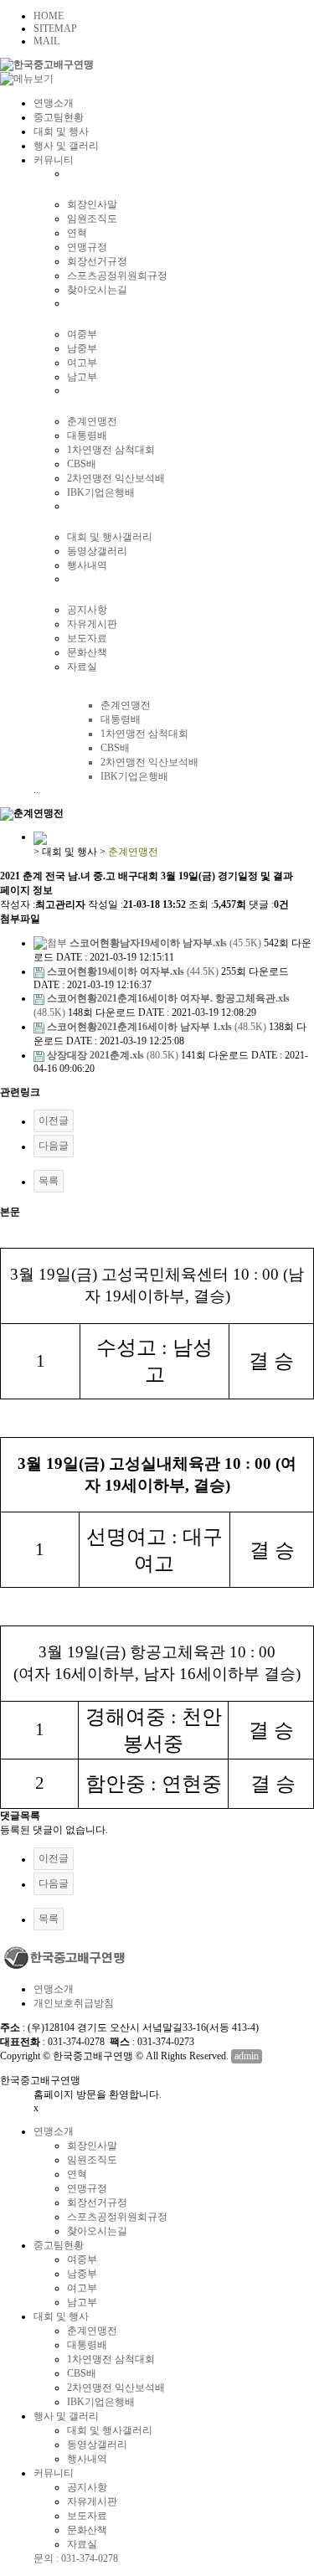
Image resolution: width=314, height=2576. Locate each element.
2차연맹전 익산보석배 (116, 478)
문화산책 (87, 652)
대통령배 (87, 435)
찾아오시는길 (97, 290)
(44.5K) (134, 971)
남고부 (82, 377)
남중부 (82, 348)
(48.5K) (158, 1027)
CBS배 (82, 464)
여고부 (82, 363)
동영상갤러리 (97, 551)
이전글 (54, 1121)
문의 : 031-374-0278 (76, 2558)
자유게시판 (92, 624)
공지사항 (87, 610)
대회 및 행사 (61, 131)
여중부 (82, 334)
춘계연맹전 (92, 421)
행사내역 (87, 565)
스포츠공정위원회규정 (117, 276)
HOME (49, 16)
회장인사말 (92, 204)
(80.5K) (114, 1055)
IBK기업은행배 (101, 492)
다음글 (54, 1146)
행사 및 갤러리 (66, 146)
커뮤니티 (54, 160)
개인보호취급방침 (74, 2003)
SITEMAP (55, 28)
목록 (49, 1181)
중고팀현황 (59, 117)
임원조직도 (92, 219)
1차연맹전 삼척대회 (111, 450)
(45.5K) (167, 943)
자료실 (82, 667)
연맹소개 (54, 103)
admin (247, 2056)
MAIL (46, 41)
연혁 (77, 233)
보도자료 (87, 638)
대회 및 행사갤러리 (110, 537)
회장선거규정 (97, 261)
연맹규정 (87, 247)
